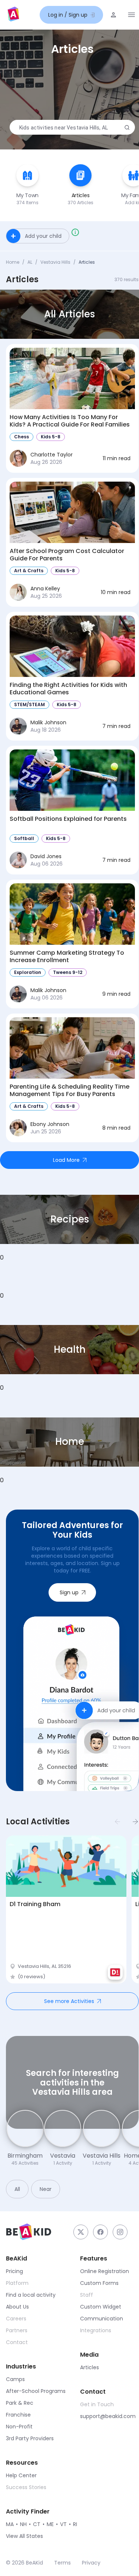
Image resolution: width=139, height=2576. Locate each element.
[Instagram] (120, 2232)
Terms (62, 2563)
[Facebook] (100, 2232)
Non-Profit (19, 2427)
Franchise (18, 2415)
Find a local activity (31, 2295)
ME (50, 2524)
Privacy (91, 2563)
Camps (15, 2379)
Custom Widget (101, 2307)
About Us (17, 2307)
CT (37, 2524)
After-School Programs (36, 2391)
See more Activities (69, 2001)
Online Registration (105, 2271)
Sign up (69, 1592)
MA (10, 2524)
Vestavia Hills (55, 262)
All (17, 2189)
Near (46, 2189)
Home (13, 262)
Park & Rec (20, 2403)
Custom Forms (99, 2283)
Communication (102, 2319)
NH (23, 2524)
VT (63, 2524)
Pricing (14, 2271)
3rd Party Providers (30, 2438)
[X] (81, 2232)
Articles (90, 2367)
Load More (66, 1160)
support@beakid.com (108, 2416)
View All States (24, 2536)
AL (30, 262)
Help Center (21, 2475)
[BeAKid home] (13, 15)
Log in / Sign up (68, 15)
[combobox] (71, 128)
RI (75, 2524)
